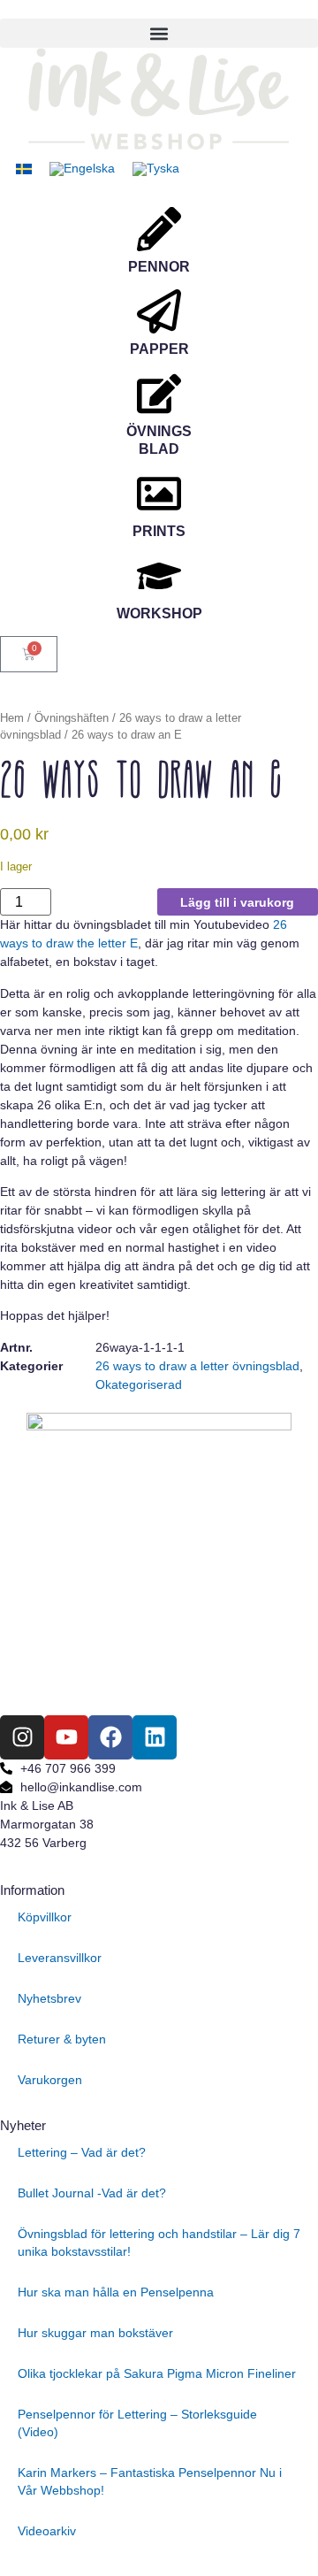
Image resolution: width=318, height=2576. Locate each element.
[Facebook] (110, 1737)
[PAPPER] (159, 311)
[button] (159, 33)
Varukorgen (50, 2080)
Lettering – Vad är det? (82, 2152)
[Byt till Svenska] (24, 169)
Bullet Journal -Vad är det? (92, 2193)
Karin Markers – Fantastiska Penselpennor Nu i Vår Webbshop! (150, 2481)
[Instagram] (22, 1737)
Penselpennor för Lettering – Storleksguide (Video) (137, 2423)
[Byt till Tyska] (156, 169)
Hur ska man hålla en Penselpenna (116, 2292)
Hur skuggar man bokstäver (95, 2333)
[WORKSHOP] (159, 576)
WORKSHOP (159, 613)
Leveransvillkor (60, 1958)
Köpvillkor (45, 1917)
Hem (12, 718)
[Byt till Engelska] (82, 169)
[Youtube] (66, 1737)
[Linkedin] (155, 1737)
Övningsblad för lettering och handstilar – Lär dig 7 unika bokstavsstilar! (159, 2242)
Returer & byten (62, 2039)
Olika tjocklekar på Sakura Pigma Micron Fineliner (157, 2373)
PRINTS (159, 531)
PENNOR (159, 267)
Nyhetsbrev (49, 1998)
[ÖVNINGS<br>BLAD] (159, 394)
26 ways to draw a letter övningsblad (197, 1366)
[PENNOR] (159, 229)
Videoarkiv (47, 2531)
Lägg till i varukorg (237, 902)
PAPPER (159, 349)
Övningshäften (72, 718)
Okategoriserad (139, 1384)
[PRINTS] (159, 494)
